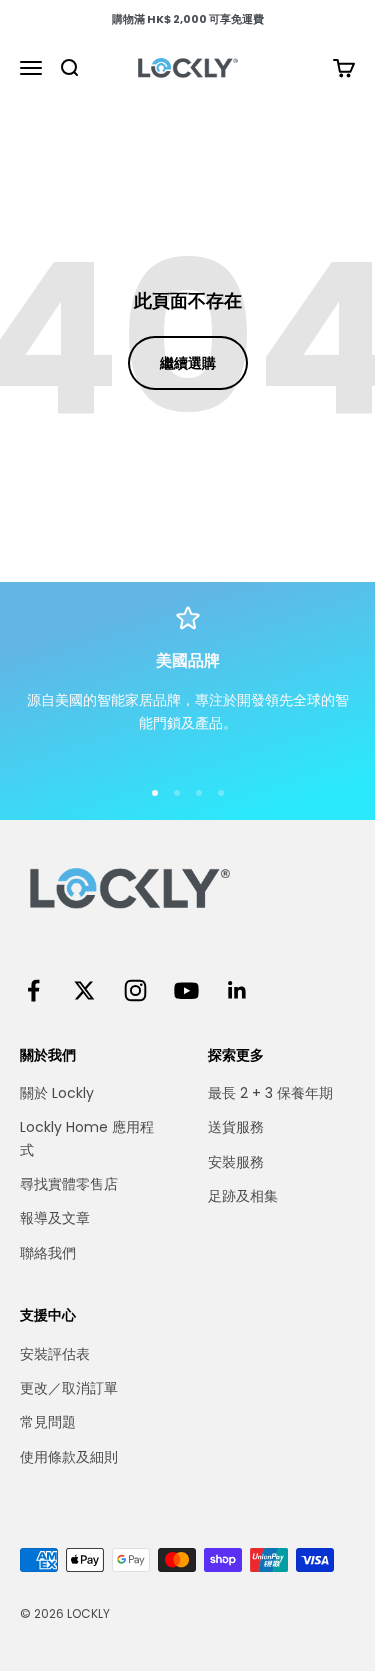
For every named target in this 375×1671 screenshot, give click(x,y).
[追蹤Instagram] (135, 990)
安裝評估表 (55, 1354)
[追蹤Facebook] (33, 990)
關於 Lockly (57, 1093)
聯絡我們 (48, 1253)
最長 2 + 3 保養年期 (270, 1093)
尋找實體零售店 (69, 1184)
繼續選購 (188, 363)
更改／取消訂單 (69, 1388)
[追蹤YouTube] (186, 990)
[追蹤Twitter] (84, 990)
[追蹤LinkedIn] (237, 990)
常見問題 (48, 1422)
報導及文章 (55, 1218)
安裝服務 (236, 1162)
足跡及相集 (243, 1196)
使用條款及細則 (69, 1457)
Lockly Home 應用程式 (87, 1138)
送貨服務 (236, 1127)
